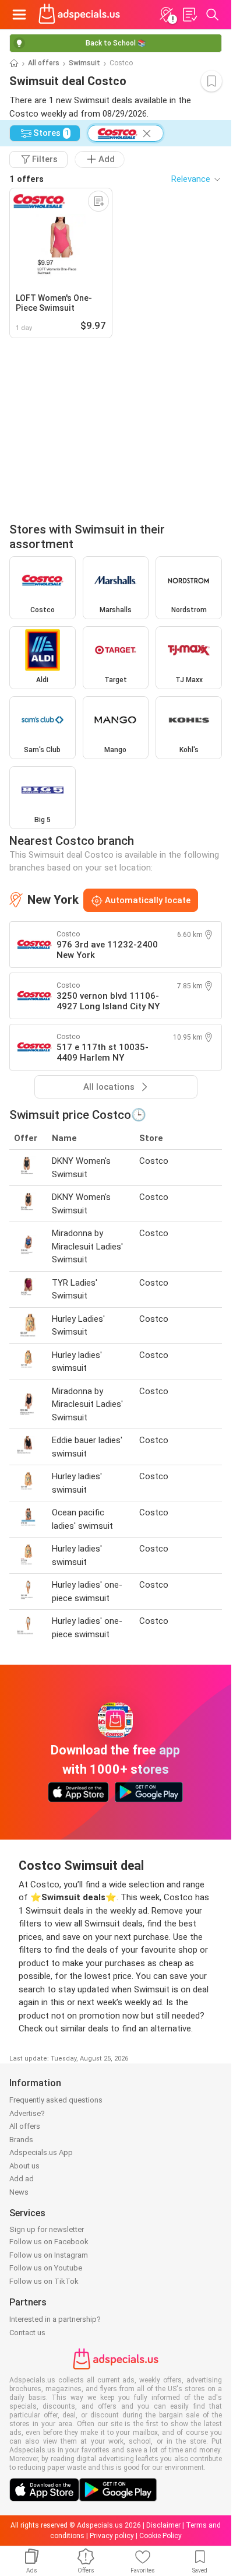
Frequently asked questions (56, 2100)
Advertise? (27, 2113)
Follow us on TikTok (44, 2281)
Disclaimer (163, 2525)
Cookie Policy (160, 2536)
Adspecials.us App (41, 2152)
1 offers (27, 179)
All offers (44, 63)
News (19, 2192)
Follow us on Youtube (46, 2268)
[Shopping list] (189, 15)
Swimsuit (84, 63)
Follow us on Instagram (49, 2255)
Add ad (22, 2179)
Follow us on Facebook (49, 2242)
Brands (21, 2140)
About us (24, 2166)
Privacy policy (112, 2536)
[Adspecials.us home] (79, 15)
